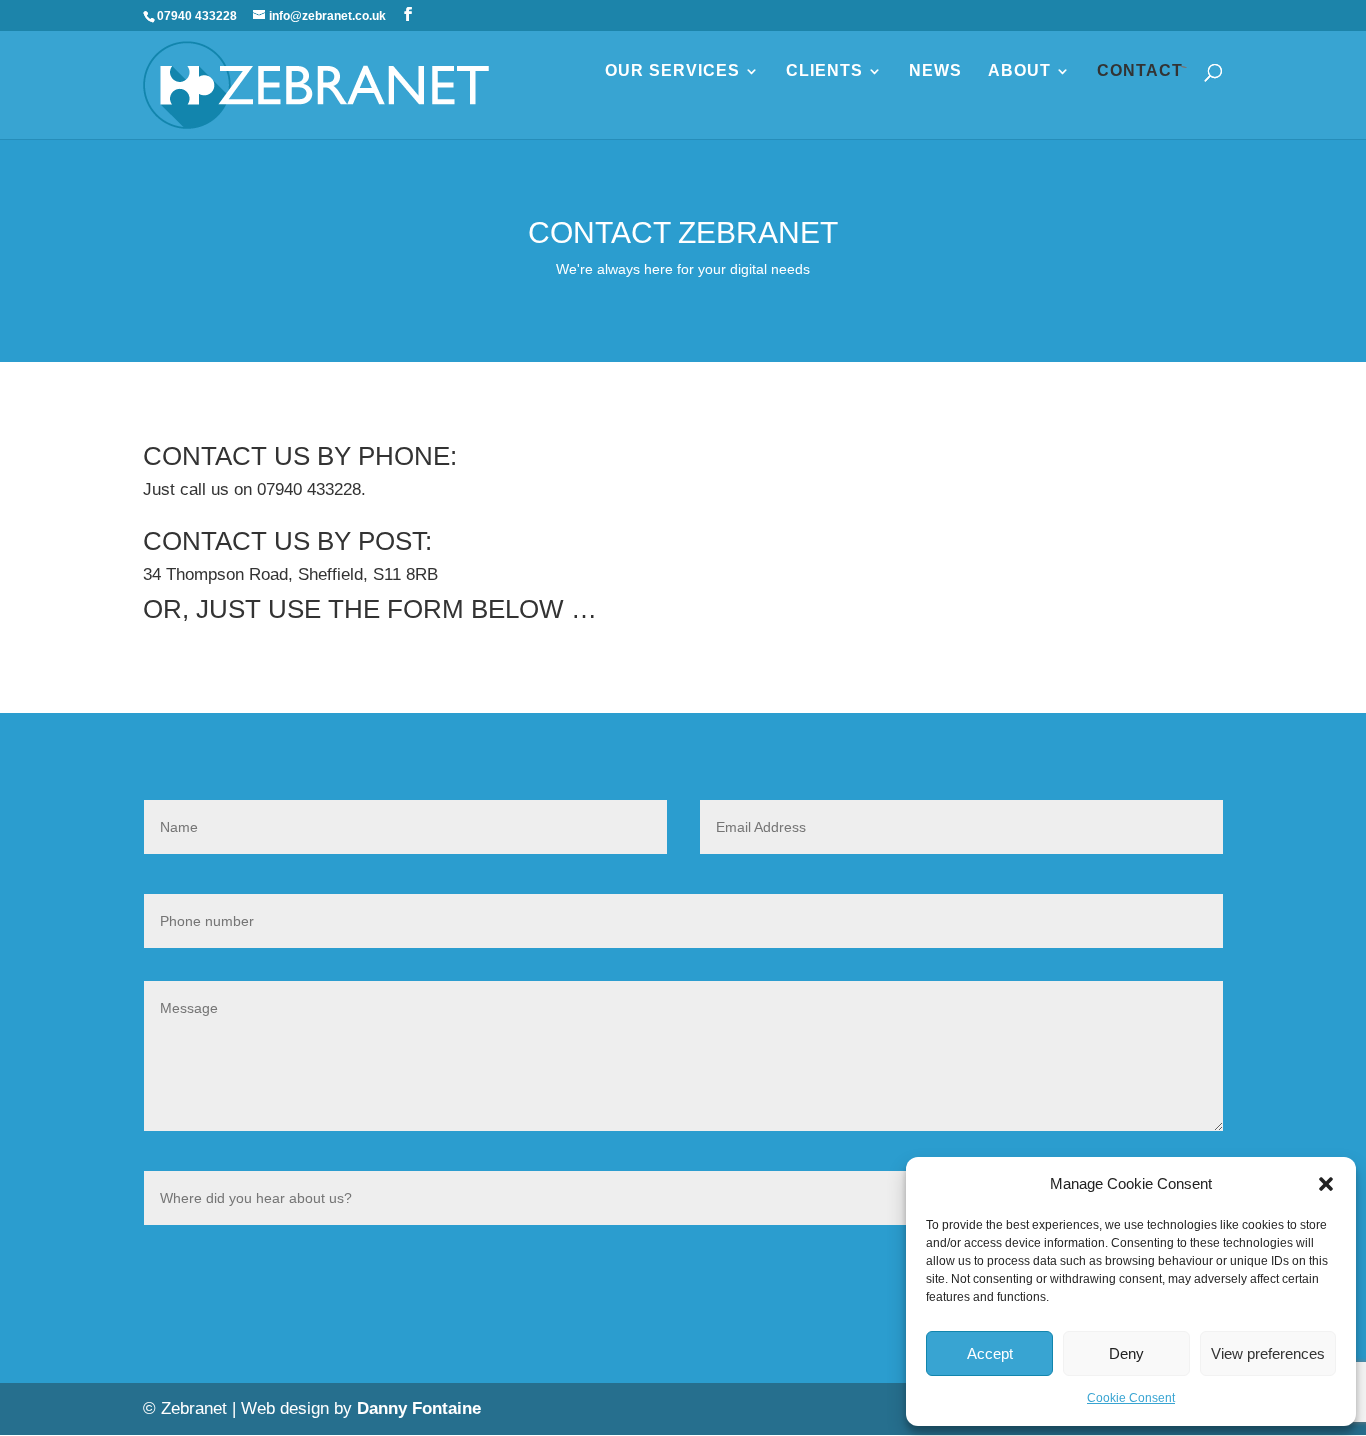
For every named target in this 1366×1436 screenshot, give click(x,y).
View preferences (1268, 1353)
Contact (1140, 71)
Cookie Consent (1131, 1398)
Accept (990, 1353)
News (935, 71)
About (1019, 71)
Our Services (672, 71)
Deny (1126, 1353)
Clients (824, 71)
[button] (1326, 1184)
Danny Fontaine (419, 1408)
